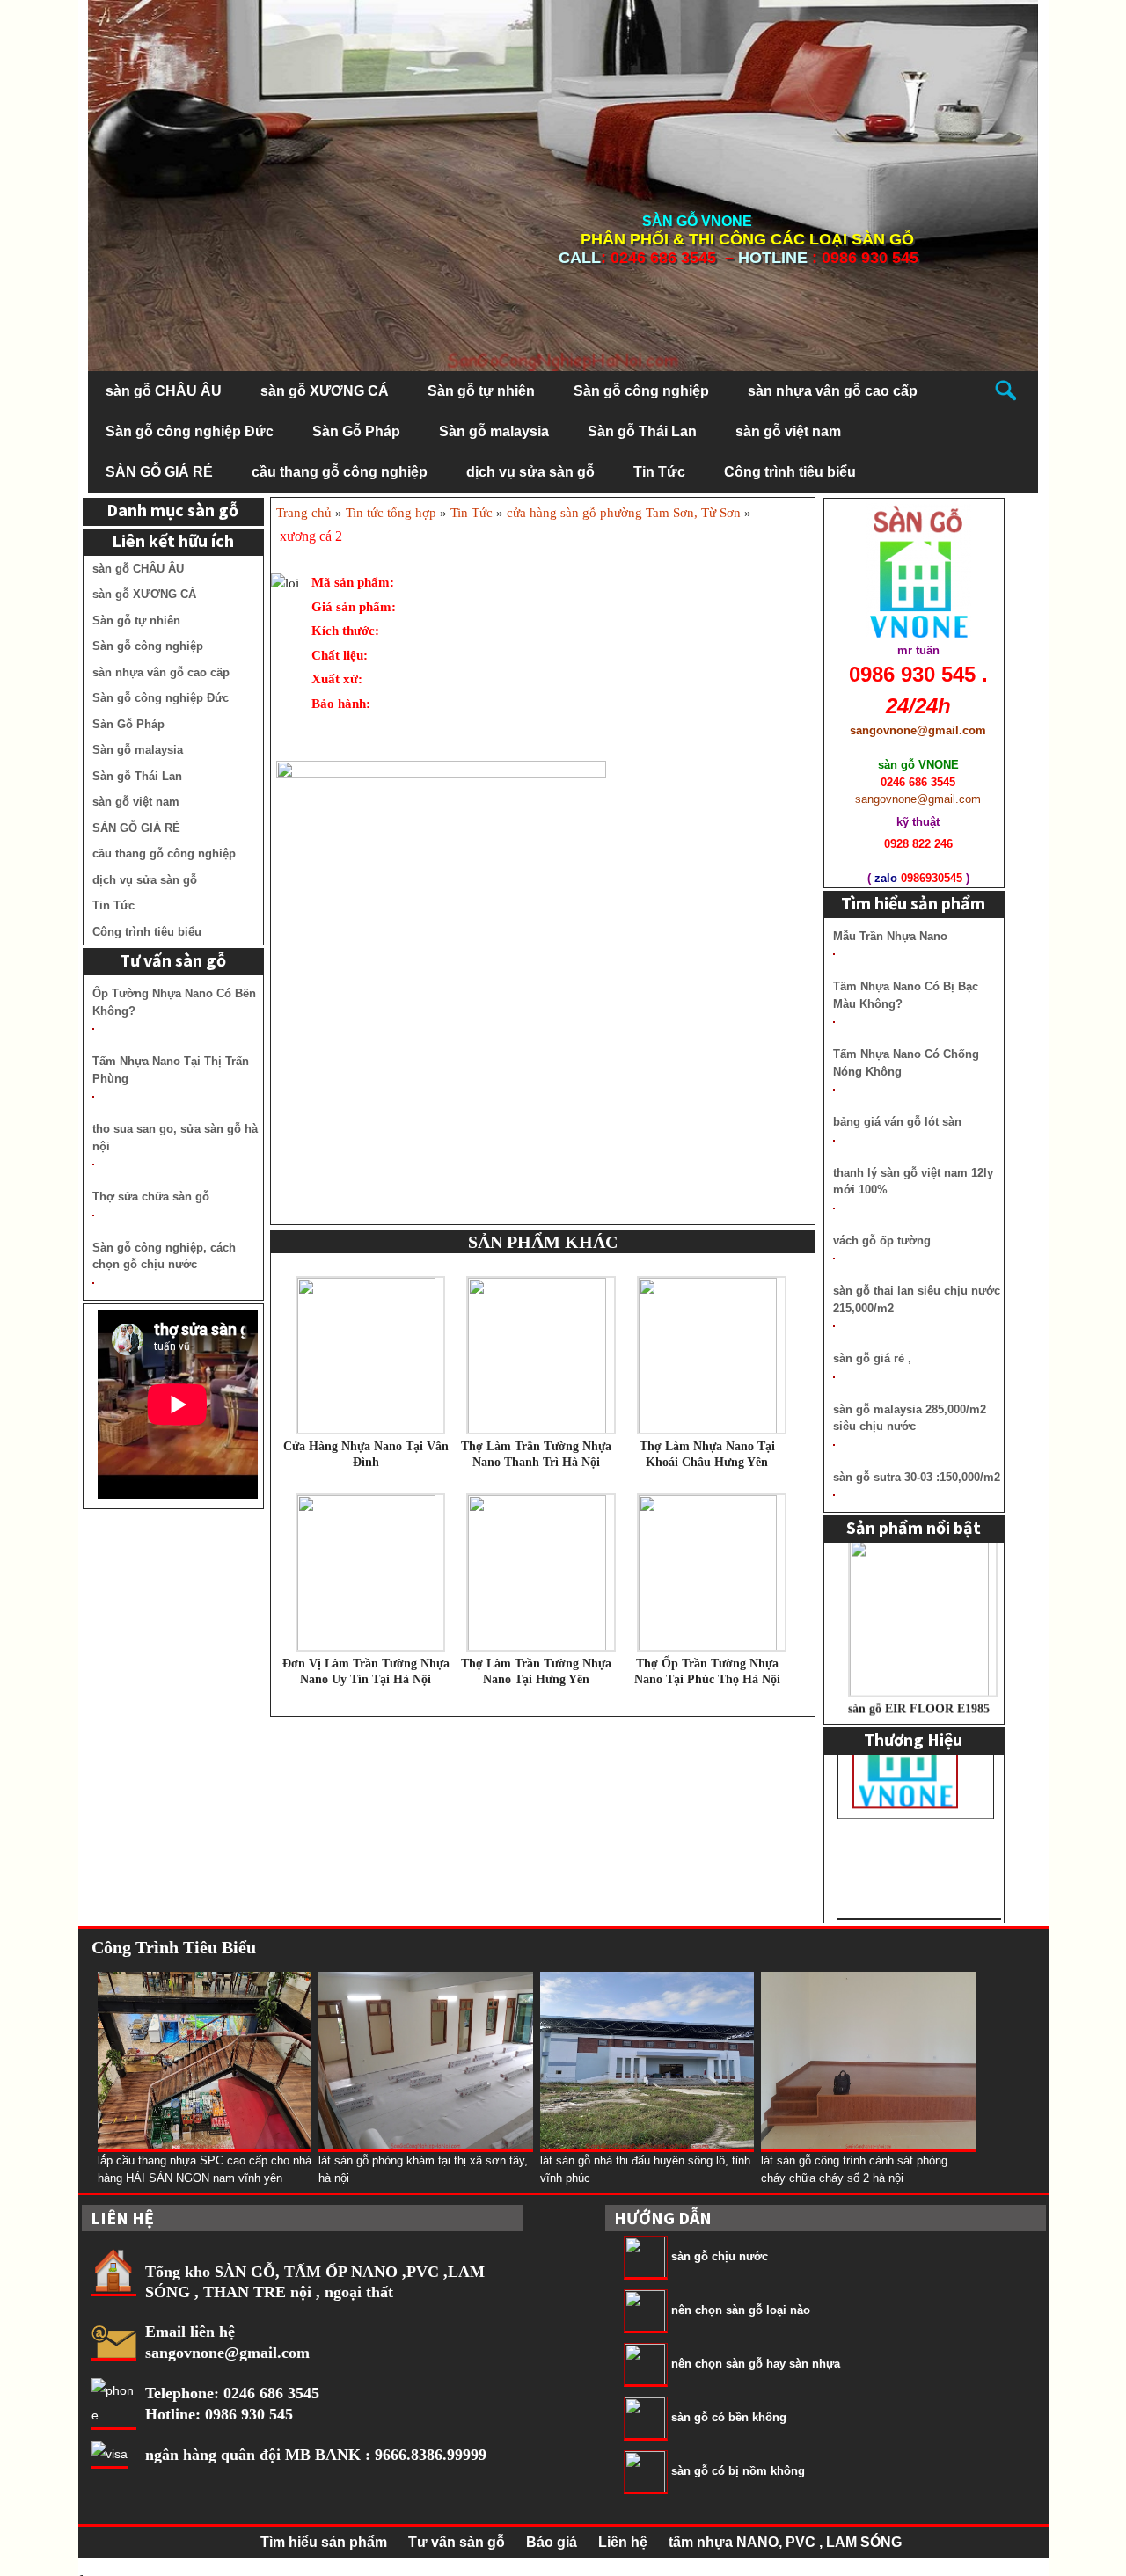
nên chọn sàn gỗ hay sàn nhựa (756, 2364)
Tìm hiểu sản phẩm (324, 2542)
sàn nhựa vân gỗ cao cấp (833, 391)
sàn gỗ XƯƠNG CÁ (325, 391)
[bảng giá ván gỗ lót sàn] (834, 1141)
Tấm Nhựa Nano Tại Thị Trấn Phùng (171, 1070)
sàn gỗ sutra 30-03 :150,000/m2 (917, 1477)
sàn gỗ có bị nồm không (738, 2472)
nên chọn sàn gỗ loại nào (741, 2311)
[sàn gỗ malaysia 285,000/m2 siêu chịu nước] (834, 1445)
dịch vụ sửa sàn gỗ (530, 472)
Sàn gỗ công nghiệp (641, 391)
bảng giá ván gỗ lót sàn (897, 1122)
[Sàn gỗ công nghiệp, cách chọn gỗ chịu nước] (93, 1283)
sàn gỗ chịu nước (720, 2257)
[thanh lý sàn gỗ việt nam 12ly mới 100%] (834, 1208)
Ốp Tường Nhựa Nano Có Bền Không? (174, 1002)
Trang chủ (304, 513)
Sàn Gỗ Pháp (356, 431)
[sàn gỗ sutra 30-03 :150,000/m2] (834, 1495)
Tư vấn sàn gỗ (457, 2542)
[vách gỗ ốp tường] (834, 1259)
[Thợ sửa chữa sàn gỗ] (93, 1215)
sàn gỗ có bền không (729, 2418)
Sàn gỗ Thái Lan (642, 431)
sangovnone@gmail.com (227, 2353)
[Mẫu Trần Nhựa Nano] (834, 954)
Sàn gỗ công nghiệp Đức (190, 431)
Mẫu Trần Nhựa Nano (890, 936)
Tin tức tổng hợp (391, 513)
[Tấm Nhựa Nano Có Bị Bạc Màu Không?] (834, 1022)
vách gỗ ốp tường (882, 1241)
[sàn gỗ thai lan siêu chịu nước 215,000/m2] (834, 1326)
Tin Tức (659, 472)
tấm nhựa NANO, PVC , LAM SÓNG (785, 2542)
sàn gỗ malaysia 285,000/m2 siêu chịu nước (910, 1418)
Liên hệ (623, 2542)
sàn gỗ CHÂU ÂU (164, 391)
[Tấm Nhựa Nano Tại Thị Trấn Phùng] (93, 1097)
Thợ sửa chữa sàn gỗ (151, 1197)
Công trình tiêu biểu (790, 472)
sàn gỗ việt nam (788, 431)
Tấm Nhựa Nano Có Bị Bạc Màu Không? (906, 995)
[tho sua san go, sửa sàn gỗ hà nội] (93, 1164)
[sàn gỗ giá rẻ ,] (834, 1377)
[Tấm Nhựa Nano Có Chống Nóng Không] (834, 1090)
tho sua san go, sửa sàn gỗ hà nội (175, 1138)
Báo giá (552, 2542)
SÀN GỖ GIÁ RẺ (159, 472)
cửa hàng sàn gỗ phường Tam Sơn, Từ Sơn (624, 513)
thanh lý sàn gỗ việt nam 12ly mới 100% (913, 1182)
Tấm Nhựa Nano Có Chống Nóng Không (906, 1063)
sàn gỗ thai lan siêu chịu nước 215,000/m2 (917, 1299)
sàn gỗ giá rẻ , (872, 1358)
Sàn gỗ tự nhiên (481, 391)
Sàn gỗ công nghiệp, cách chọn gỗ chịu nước (164, 1256)
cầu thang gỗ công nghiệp (340, 472)
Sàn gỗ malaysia (494, 431)
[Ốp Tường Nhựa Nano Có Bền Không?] (93, 1029)
